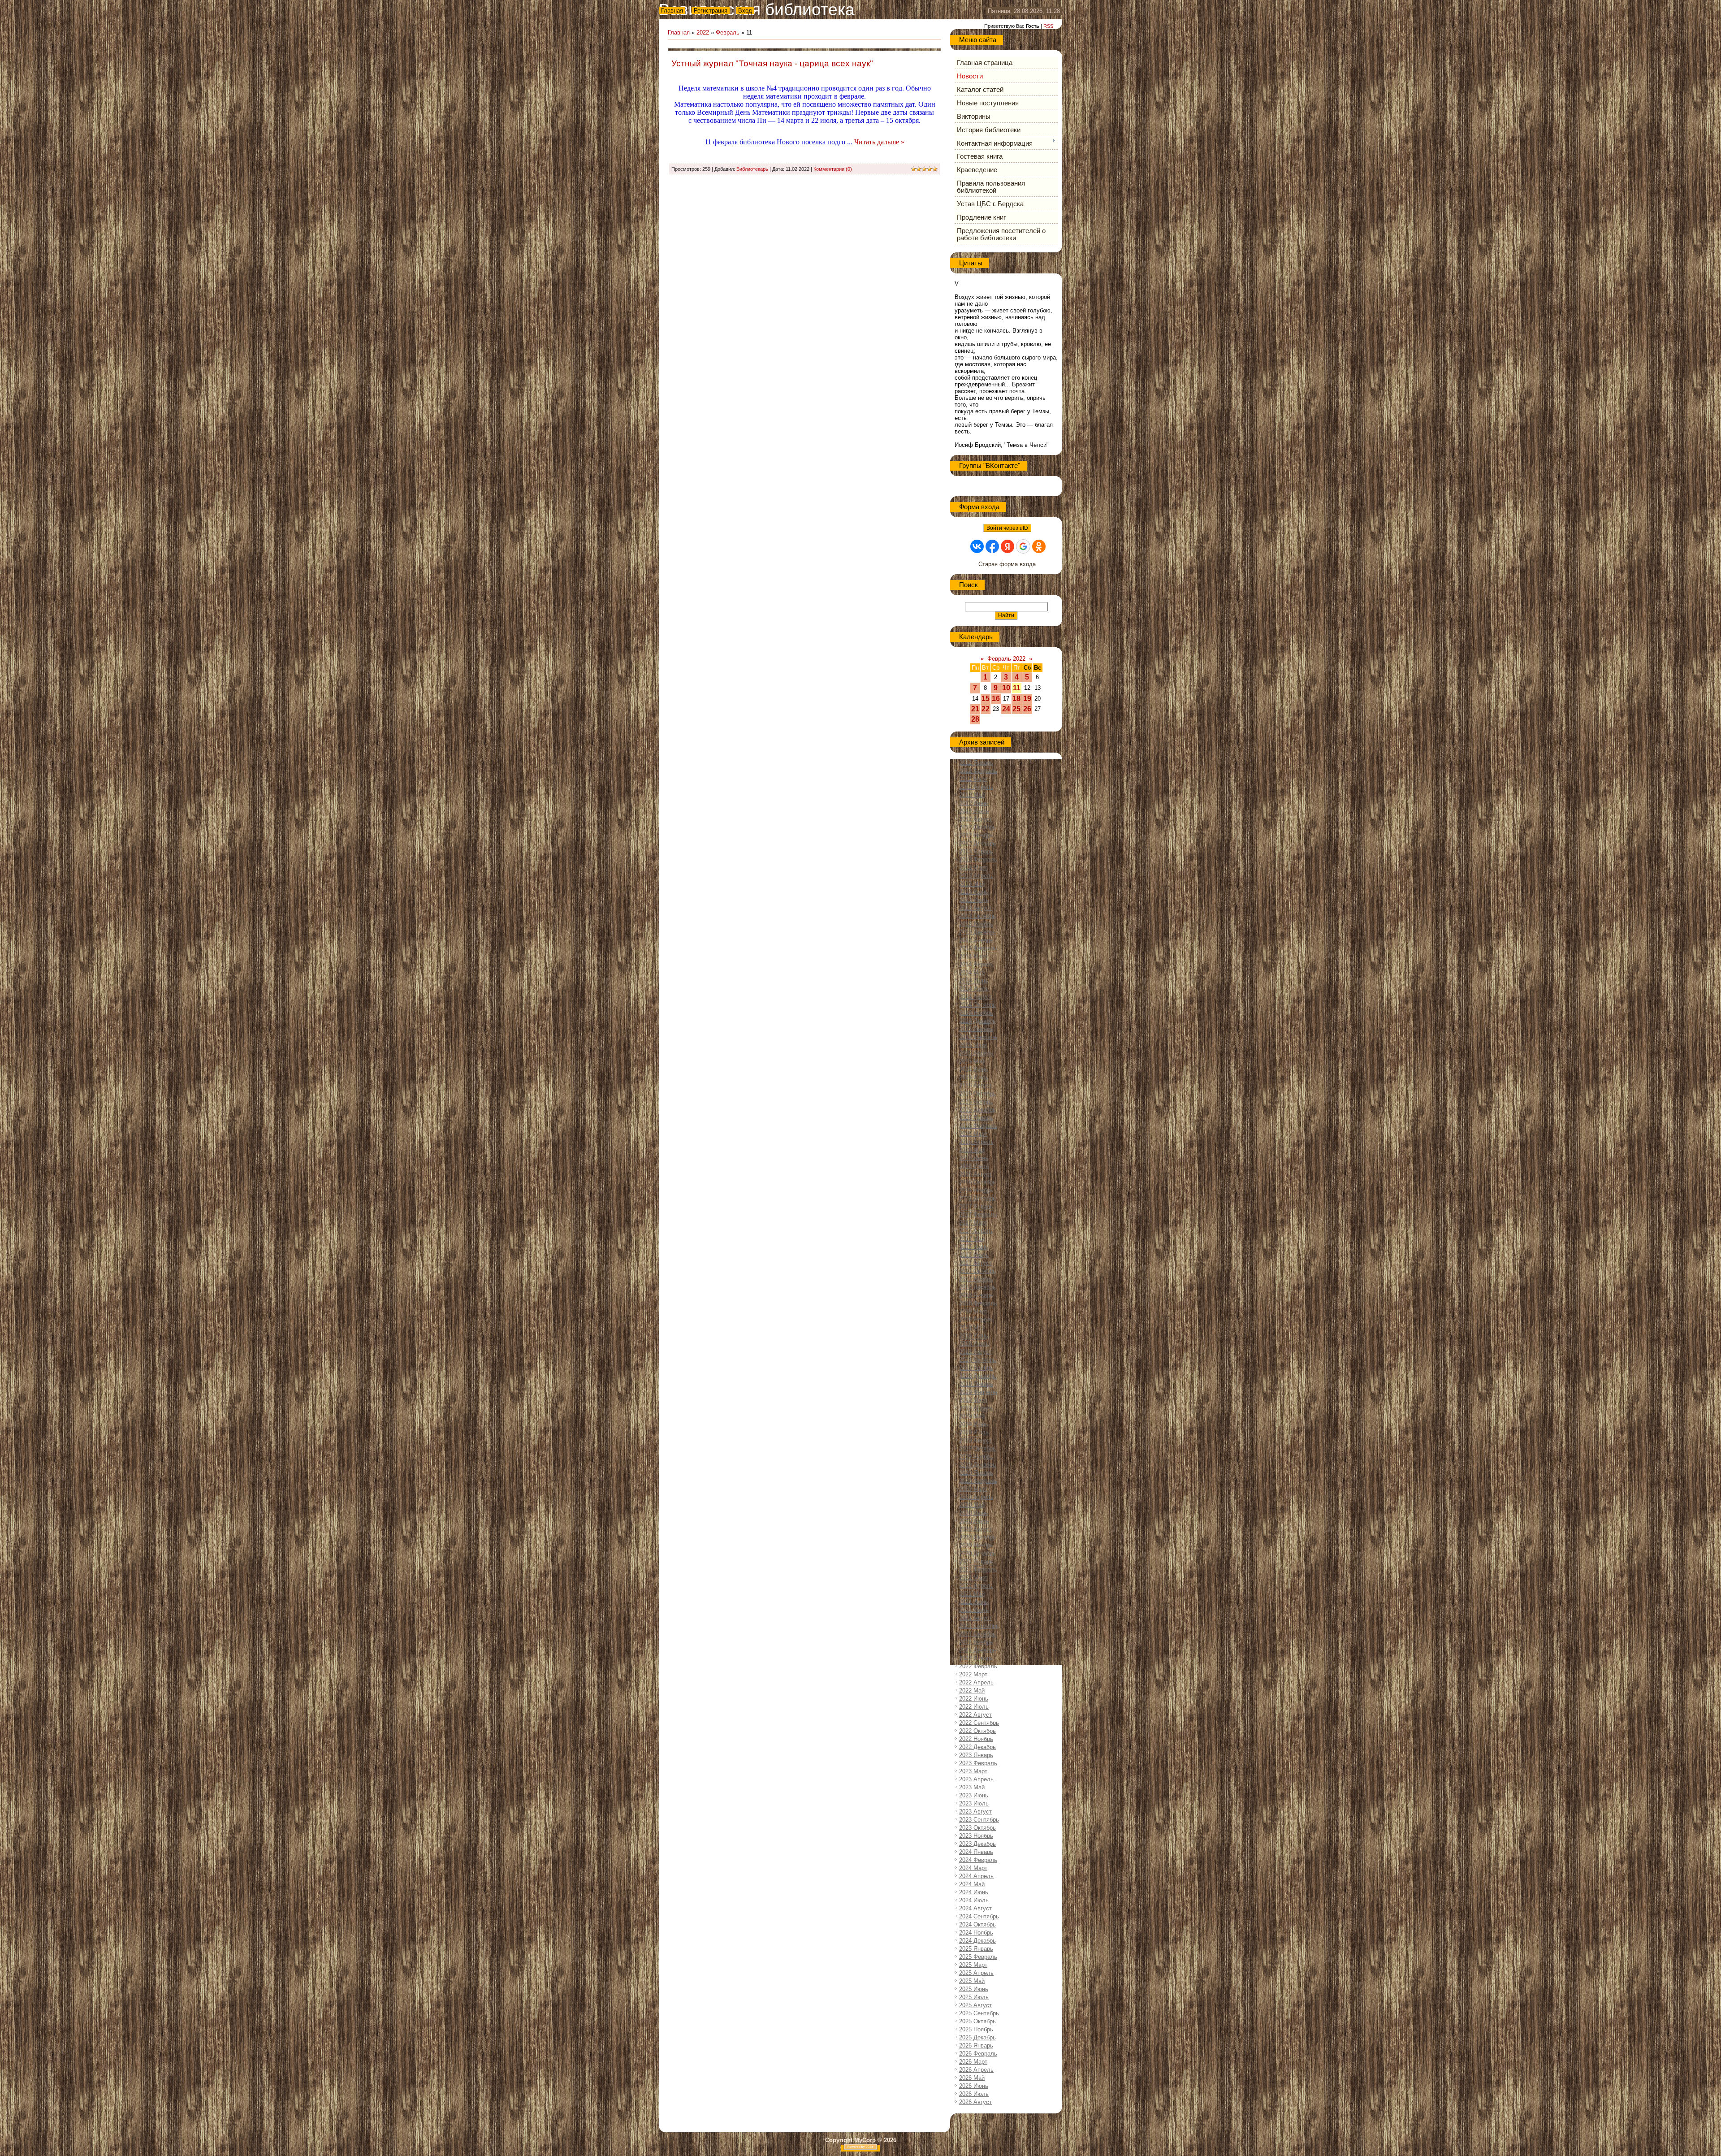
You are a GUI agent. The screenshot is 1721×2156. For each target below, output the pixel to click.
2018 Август (975, 1352)
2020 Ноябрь (976, 1545)
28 (975, 719)
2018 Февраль (978, 1303)
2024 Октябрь (977, 1924)
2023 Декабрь (977, 1844)
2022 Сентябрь (979, 1723)
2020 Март (973, 1489)
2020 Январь (976, 1473)
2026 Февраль (978, 2054)
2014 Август (975, 997)
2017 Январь (976, 1206)
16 (996, 699)
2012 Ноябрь (976, 835)
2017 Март (973, 1223)
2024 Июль (974, 1900)
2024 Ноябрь (976, 1933)
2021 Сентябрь (979, 1626)
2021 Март (973, 1578)
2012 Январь (976, 763)
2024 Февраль (978, 1860)
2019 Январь (976, 1384)
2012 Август (975, 819)
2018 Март (973, 1311)
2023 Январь (976, 1755)
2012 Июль (974, 811)
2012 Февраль (978, 771)
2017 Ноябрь (976, 1279)
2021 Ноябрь (976, 1642)
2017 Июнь (974, 1247)
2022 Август (975, 1715)
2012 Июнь (974, 803)
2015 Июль (974, 1077)
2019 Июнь (974, 1424)
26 (1027, 709)
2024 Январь (976, 1852)
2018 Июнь (974, 1336)
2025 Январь (976, 1949)
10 (1006, 688)
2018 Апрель (976, 1319)
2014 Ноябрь (976, 1013)
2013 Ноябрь (976, 924)
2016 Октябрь (977, 1182)
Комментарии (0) (833, 169)
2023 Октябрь (977, 1828)
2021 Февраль (978, 1569)
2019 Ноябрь (976, 1457)
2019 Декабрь (977, 1465)
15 (986, 699)
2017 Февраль (978, 1214)
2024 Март (973, 1868)
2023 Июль (974, 1803)
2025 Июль (974, 1997)
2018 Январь (976, 1295)
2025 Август (975, 2005)
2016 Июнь (974, 1158)
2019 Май (972, 1416)
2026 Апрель (976, 2070)
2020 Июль (974, 1521)
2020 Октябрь (977, 1537)
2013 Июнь (974, 892)
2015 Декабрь (977, 1110)
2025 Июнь (974, 1989)
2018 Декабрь (977, 1376)
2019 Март (973, 1400)
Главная (672, 11)
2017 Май (972, 1239)
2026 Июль (974, 2094)
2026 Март (973, 2062)
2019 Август (975, 1440)
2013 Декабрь (977, 932)
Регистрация (711, 11)
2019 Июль (974, 1432)
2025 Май (972, 1981)
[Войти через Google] (1023, 546)
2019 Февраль (978, 1392)
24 (1006, 709)
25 (1016, 709)
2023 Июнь (974, 1795)
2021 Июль (974, 1610)
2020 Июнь (974, 1513)
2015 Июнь (974, 1069)
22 (986, 709)
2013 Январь (976, 851)
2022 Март (973, 1674)
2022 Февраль (978, 1666)
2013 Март (973, 868)
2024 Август (975, 1908)
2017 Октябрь (977, 1271)
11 (1017, 688)
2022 (703, 32)
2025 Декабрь (977, 2037)
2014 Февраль (978, 948)
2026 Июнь (974, 2086)
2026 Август (975, 2102)
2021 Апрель (976, 1586)
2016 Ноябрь (976, 1190)
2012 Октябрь (977, 827)
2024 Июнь (974, 1892)
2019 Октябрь (977, 1448)
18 (1016, 699)
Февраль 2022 (1006, 659)
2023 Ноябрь (976, 1836)
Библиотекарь (752, 169)
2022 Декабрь (977, 1747)
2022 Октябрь (977, 1731)
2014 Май (972, 972)
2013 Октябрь (977, 916)
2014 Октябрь (977, 1005)
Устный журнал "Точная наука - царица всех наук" (772, 63)
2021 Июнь (974, 1602)
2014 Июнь (974, 981)
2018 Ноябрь (976, 1368)
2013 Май (972, 884)
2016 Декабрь (977, 1198)
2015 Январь (976, 1029)
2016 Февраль (978, 1126)
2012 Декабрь (977, 843)
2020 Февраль (978, 1481)
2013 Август (975, 908)
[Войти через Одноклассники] (1039, 546)
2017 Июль (974, 1255)
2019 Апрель (976, 1408)
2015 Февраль (978, 1037)
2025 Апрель (976, 1973)
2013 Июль (974, 900)
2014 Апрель (976, 964)
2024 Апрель (976, 1876)
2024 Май (972, 1884)
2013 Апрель (976, 876)
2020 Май (972, 1505)
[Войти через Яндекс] (1008, 546)
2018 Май (972, 1327)
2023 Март (973, 1771)
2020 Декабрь (977, 1553)
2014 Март (973, 956)
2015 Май (972, 1061)
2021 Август (975, 1618)
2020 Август (975, 1529)
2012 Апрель (976, 787)
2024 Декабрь (977, 1941)
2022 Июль (974, 1707)
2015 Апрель (976, 1053)
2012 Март (973, 779)
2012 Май (972, 795)
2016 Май (972, 1150)
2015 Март (973, 1045)
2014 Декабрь (977, 1021)
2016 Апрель (976, 1142)
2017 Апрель (976, 1231)
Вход (745, 11)
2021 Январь (976, 1561)
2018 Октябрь (977, 1360)
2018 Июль (974, 1344)
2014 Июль (974, 989)
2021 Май (972, 1594)
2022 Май (972, 1691)
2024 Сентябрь (979, 1916)
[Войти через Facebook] (992, 546)
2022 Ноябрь (976, 1739)
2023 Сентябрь (979, 1820)
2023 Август (975, 1812)
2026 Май (972, 2078)
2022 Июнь (974, 1699)
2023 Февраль (978, 1763)
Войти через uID (1007, 528)
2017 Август (975, 1263)
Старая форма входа (1007, 564)
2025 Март (973, 1965)
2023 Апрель (976, 1779)
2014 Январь (976, 940)
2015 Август (975, 1085)
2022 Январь (976, 1658)
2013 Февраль (978, 859)
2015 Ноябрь (976, 1102)
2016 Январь (976, 1118)
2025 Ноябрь (976, 2029)
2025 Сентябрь (979, 2013)
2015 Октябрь (977, 1093)
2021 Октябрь (977, 1634)
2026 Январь (976, 2046)
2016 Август (975, 1174)
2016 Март (973, 1134)
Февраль (728, 32)
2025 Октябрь (977, 2021)
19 (1027, 699)
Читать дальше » (879, 142)
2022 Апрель (976, 1682)
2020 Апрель (976, 1497)
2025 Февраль (978, 1957)
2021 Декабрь (977, 1650)
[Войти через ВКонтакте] (977, 546)
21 (975, 709)
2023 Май (972, 1787)
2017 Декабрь (977, 1287)
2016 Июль (974, 1166)
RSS (1048, 26)
